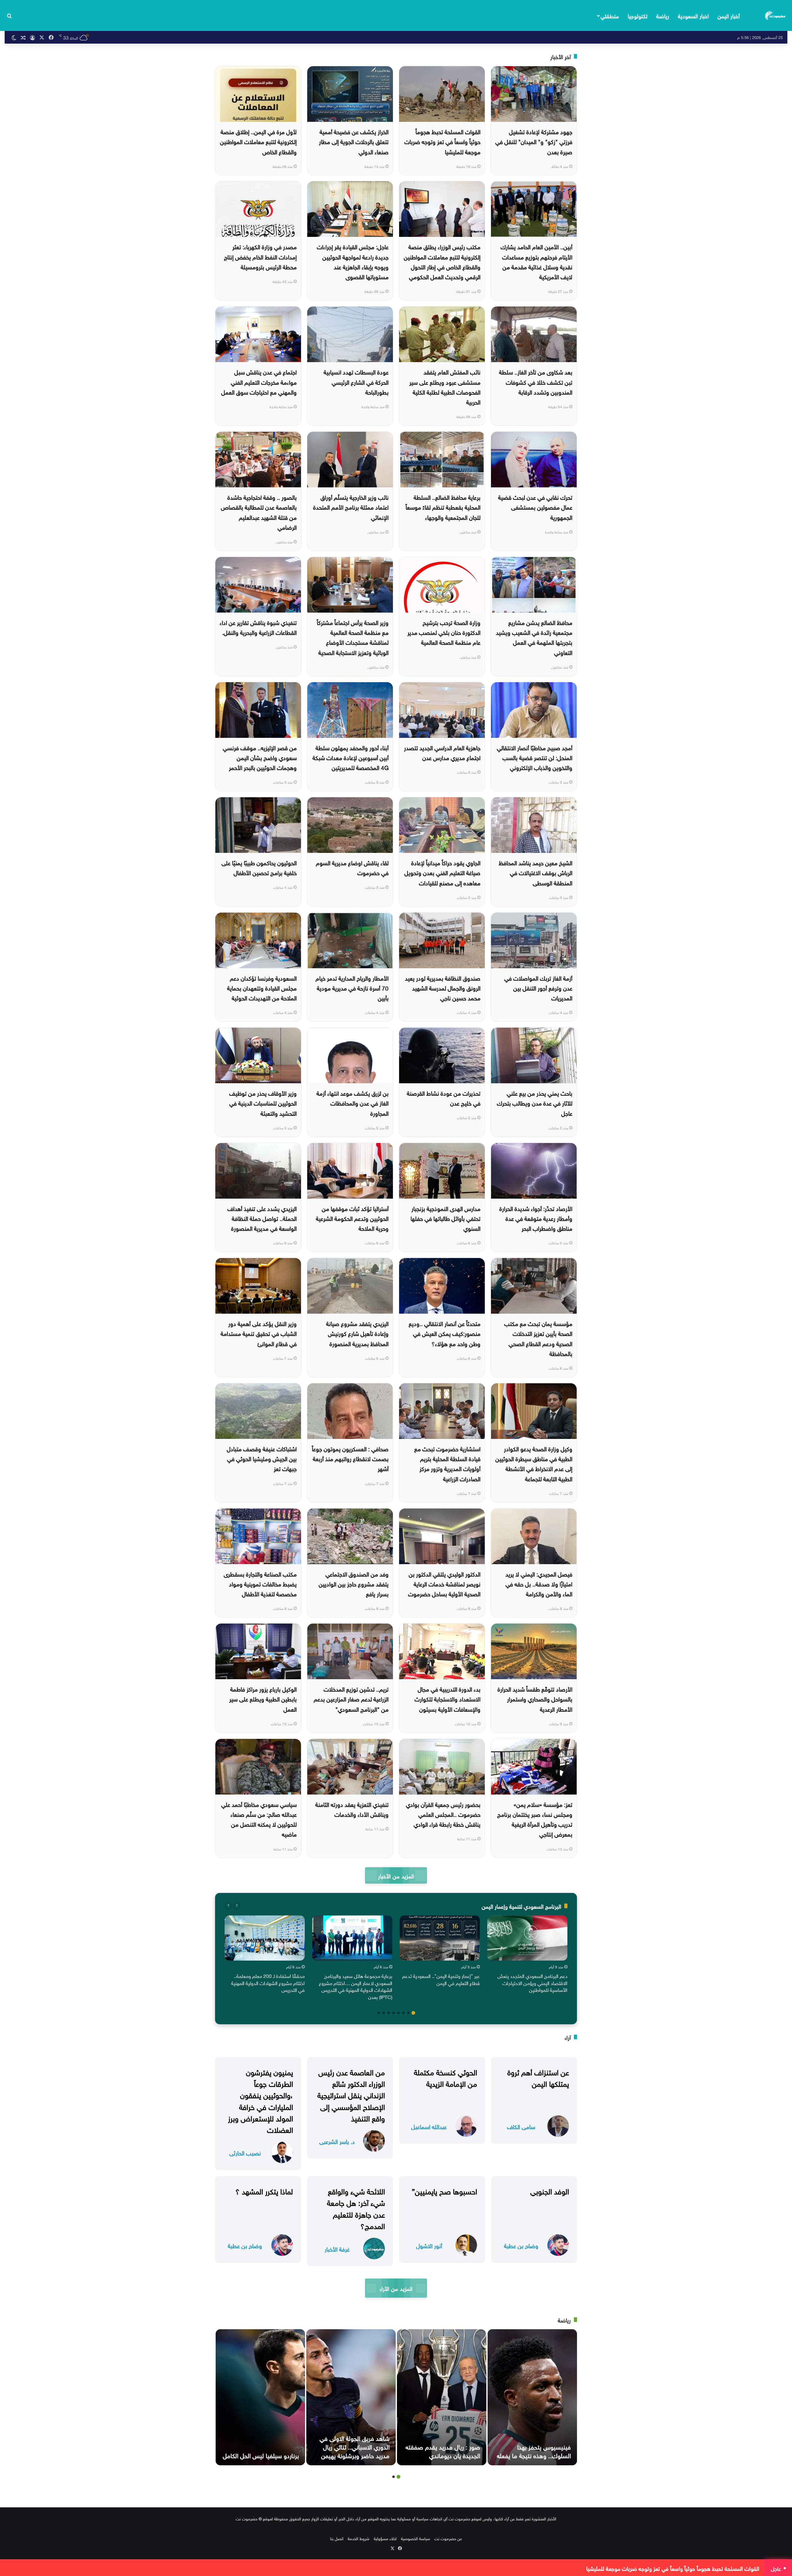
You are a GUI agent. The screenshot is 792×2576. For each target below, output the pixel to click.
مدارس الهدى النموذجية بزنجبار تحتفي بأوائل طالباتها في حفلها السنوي (445, 1218)
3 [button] (403, 2013)
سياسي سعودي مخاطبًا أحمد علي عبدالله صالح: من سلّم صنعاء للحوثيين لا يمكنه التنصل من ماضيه (259, 1819)
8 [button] (379, 2013)
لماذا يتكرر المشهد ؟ (264, 2190)
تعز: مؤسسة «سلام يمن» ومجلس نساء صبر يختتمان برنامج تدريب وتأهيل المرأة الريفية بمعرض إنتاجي (535, 1819)
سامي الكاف (521, 2126)
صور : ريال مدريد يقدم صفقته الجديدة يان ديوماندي (443, 2450)
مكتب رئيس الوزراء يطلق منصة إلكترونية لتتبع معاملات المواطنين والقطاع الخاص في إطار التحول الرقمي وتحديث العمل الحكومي (442, 261)
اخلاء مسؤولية (385, 2538)
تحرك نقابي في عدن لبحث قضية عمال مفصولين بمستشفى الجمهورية (535, 507)
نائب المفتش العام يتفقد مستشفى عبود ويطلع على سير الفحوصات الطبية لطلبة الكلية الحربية (445, 386)
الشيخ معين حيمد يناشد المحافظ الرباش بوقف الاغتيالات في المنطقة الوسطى (536, 872)
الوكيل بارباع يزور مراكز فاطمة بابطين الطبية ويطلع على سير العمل (263, 1699)
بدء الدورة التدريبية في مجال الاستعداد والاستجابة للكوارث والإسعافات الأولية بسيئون (448, 1699)
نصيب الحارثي (245, 2152)
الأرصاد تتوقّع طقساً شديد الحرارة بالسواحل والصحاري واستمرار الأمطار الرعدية (535, 1699)
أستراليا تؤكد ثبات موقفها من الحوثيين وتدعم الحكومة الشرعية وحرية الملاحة (352, 1218)
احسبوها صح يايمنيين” (444, 2190)
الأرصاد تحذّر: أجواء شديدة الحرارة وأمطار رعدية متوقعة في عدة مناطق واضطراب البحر (536, 1218)
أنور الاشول (429, 2245)
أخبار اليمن (729, 15)
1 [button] (413, 2013)
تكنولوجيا (638, 15)
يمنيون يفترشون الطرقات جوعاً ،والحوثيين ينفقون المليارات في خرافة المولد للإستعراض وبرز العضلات (260, 2100)
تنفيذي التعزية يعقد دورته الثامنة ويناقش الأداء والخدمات (352, 1809)
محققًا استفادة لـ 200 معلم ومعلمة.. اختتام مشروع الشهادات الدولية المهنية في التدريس (268, 1982)
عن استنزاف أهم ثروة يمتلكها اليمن (538, 2077)
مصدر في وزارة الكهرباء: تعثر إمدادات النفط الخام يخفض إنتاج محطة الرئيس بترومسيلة (260, 256)
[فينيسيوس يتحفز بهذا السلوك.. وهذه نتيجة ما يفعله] (532, 2397)
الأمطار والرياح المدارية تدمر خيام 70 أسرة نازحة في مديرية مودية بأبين (352, 988)
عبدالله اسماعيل (429, 2126)
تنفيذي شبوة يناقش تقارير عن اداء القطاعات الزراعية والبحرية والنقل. (258, 627)
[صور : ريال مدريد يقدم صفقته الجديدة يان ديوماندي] (442, 2397)
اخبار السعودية (693, 15)
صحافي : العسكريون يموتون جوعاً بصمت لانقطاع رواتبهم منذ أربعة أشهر (350, 1458)
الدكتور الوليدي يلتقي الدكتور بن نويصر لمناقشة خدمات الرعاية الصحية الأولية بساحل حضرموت (444, 1583)
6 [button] (389, 2013)
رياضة (663, 15)
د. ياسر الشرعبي (337, 2141)
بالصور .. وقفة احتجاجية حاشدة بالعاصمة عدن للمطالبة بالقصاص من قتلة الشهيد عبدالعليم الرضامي (259, 512)
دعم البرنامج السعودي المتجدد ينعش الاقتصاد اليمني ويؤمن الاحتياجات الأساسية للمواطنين (532, 1982)
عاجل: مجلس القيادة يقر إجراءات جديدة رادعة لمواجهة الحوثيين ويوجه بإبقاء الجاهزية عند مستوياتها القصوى (353, 261)
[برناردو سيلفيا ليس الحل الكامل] (260, 2397)
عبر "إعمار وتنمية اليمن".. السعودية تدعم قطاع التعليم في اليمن (441, 1979)
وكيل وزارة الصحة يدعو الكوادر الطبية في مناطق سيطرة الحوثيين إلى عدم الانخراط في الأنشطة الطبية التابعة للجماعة (534, 1463)
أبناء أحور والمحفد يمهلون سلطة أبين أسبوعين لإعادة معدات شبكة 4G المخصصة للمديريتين (351, 757)
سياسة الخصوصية (415, 2538)
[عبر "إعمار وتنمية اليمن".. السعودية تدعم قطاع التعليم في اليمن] (440, 1938)
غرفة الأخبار (337, 2249)
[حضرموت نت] (776, 15)
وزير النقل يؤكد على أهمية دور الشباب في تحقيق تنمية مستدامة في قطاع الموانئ (259, 1333)
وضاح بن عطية (521, 2245)
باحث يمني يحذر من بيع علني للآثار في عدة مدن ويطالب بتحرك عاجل (535, 1103)
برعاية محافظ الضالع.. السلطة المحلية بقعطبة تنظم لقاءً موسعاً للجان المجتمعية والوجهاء (443, 507)
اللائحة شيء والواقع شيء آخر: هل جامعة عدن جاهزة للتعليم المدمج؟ (356, 2208)
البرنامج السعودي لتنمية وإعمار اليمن (521, 1906)
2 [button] (408, 2013)
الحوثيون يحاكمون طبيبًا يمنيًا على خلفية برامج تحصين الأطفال (259, 867)
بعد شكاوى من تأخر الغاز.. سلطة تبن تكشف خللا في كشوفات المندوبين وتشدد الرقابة (536, 381)
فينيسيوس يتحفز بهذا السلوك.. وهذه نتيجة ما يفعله (534, 2450)
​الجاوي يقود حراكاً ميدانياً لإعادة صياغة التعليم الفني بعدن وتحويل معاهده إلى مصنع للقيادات (442, 872)
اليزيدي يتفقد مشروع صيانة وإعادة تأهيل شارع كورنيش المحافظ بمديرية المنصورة (357, 1333)
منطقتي (610, 15)
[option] (527, 1955)
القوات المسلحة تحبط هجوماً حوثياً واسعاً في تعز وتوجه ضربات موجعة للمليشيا (442, 141)
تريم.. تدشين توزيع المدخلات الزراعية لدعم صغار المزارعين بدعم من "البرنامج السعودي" (351, 1699)
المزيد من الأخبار (396, 1875)
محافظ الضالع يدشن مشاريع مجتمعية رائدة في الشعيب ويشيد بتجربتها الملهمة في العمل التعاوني (534, 637)
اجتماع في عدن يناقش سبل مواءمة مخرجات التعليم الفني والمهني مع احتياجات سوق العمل (259, 381)
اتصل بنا (337, 2538)
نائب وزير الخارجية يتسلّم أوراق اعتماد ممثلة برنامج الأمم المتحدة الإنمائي (351, 507)
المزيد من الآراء (396, 2288)
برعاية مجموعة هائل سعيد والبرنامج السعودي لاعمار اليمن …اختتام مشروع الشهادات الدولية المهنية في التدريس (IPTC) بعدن (356, 1986)
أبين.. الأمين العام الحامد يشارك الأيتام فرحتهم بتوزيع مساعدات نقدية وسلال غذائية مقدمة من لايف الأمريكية (536, 261)
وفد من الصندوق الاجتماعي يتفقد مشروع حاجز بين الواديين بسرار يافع (354, 1583)
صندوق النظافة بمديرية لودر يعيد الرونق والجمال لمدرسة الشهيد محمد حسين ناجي (443, 988)
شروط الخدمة (359, 2538)
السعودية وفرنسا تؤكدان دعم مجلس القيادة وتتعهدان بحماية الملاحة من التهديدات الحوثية (262, 988)
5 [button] (394, 2013)
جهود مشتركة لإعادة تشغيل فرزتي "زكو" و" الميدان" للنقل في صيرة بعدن (534, 141)
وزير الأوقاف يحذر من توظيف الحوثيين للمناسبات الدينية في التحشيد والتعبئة (263, 1103)
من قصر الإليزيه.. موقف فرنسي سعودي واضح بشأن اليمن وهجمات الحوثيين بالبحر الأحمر (260, 757)
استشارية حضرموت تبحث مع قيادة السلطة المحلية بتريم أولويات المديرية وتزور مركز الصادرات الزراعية (447, 1463)
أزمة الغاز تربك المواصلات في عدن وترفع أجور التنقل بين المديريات (538, 988)
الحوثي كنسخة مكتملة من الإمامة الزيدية (445, 2077)
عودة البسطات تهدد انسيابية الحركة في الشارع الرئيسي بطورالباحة (356, 381)
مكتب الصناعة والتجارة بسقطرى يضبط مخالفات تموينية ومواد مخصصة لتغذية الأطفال (260, 1583)
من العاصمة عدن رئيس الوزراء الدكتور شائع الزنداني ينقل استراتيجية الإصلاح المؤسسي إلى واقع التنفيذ (351, 2094)
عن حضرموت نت (448, 2538)
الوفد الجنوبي (550, 2190)
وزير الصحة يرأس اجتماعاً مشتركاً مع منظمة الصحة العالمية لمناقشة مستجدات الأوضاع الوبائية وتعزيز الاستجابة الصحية (353, 637)
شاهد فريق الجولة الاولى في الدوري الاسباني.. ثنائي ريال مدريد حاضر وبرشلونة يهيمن (355, 2446)
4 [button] (398, 2013)
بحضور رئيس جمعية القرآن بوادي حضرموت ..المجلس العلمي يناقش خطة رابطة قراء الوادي (443, 1814)
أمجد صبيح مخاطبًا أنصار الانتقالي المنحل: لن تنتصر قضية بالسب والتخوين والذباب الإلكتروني (535, 757)
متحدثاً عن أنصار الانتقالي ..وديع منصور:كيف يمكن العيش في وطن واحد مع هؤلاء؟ (445, 1333)
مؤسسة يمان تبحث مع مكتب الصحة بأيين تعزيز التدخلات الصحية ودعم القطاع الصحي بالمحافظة (538, 1338)
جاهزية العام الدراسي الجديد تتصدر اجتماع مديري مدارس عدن (442, 752)
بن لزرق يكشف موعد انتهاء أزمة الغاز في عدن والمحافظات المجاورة (353, 1103)
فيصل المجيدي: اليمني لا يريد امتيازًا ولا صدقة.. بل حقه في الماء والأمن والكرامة (539, 1583)
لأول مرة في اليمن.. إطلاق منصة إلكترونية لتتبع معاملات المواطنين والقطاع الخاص (258, 141)
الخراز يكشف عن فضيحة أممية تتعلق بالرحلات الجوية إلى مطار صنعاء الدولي (354, 141)
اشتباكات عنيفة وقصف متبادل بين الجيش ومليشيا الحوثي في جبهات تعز (262, 1458)
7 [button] (384, 2013)
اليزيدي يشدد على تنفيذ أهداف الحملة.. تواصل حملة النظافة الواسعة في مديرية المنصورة (262, 1218)
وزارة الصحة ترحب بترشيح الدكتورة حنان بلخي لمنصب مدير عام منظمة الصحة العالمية (444, 632)
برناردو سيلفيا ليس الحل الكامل (261, 2455)
